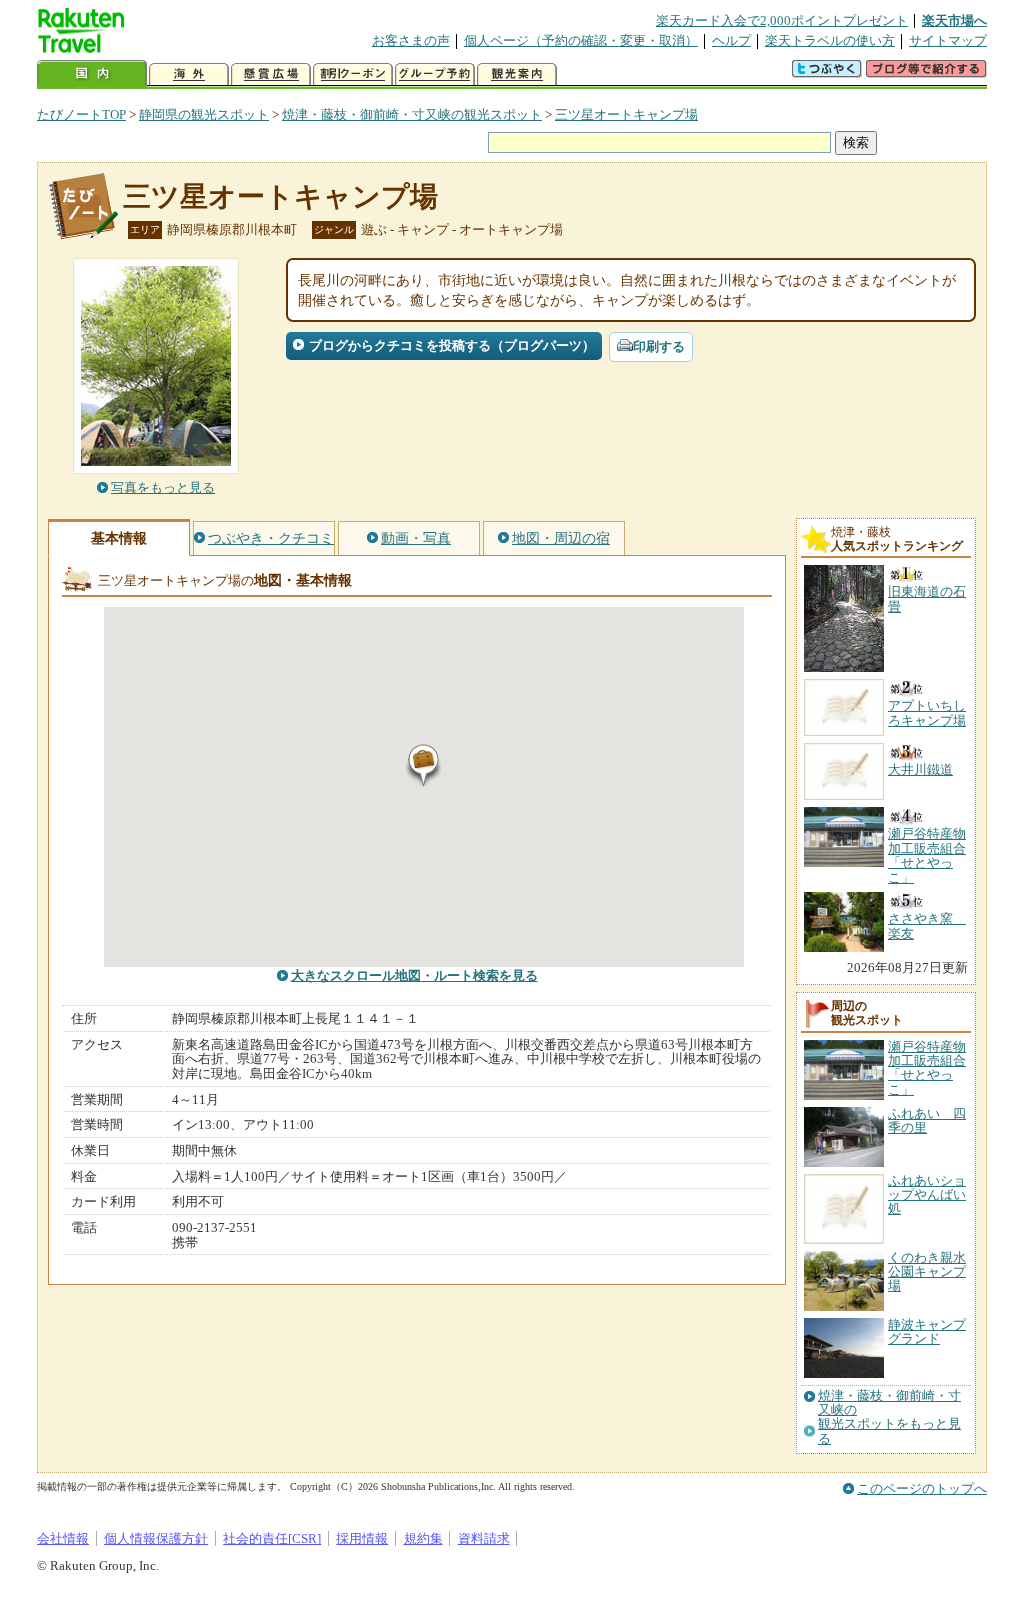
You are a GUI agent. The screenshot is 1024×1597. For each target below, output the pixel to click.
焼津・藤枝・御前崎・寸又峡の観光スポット (412, 114)
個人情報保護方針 (156, 1538)
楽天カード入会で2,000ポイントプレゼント (782, 20)
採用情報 (362, 1538)
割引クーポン (353, 74)
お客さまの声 (411, 40)
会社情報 (63, 1538)
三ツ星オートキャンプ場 (626, 114)
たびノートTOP (81, 114)
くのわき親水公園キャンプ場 (927, 1272)
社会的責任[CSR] (272, 1538)
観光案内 (517, 74)
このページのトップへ (922, 1488)
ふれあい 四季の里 (927, 1120)
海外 (189, 74)
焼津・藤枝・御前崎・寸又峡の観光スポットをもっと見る (889, 1417)
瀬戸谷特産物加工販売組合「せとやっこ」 (927, 1068)
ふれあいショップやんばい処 (927, 1195)
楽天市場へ (954, 20)
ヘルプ (731, 40)
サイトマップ (948, 40)
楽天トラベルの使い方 (830, 40)
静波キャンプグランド (927, 1331)
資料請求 (484, 1538)
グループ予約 (435, 74)
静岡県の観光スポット (204, 114)
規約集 (423, 1538)
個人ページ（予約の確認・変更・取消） (581, 40)
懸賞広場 (271, 74)
